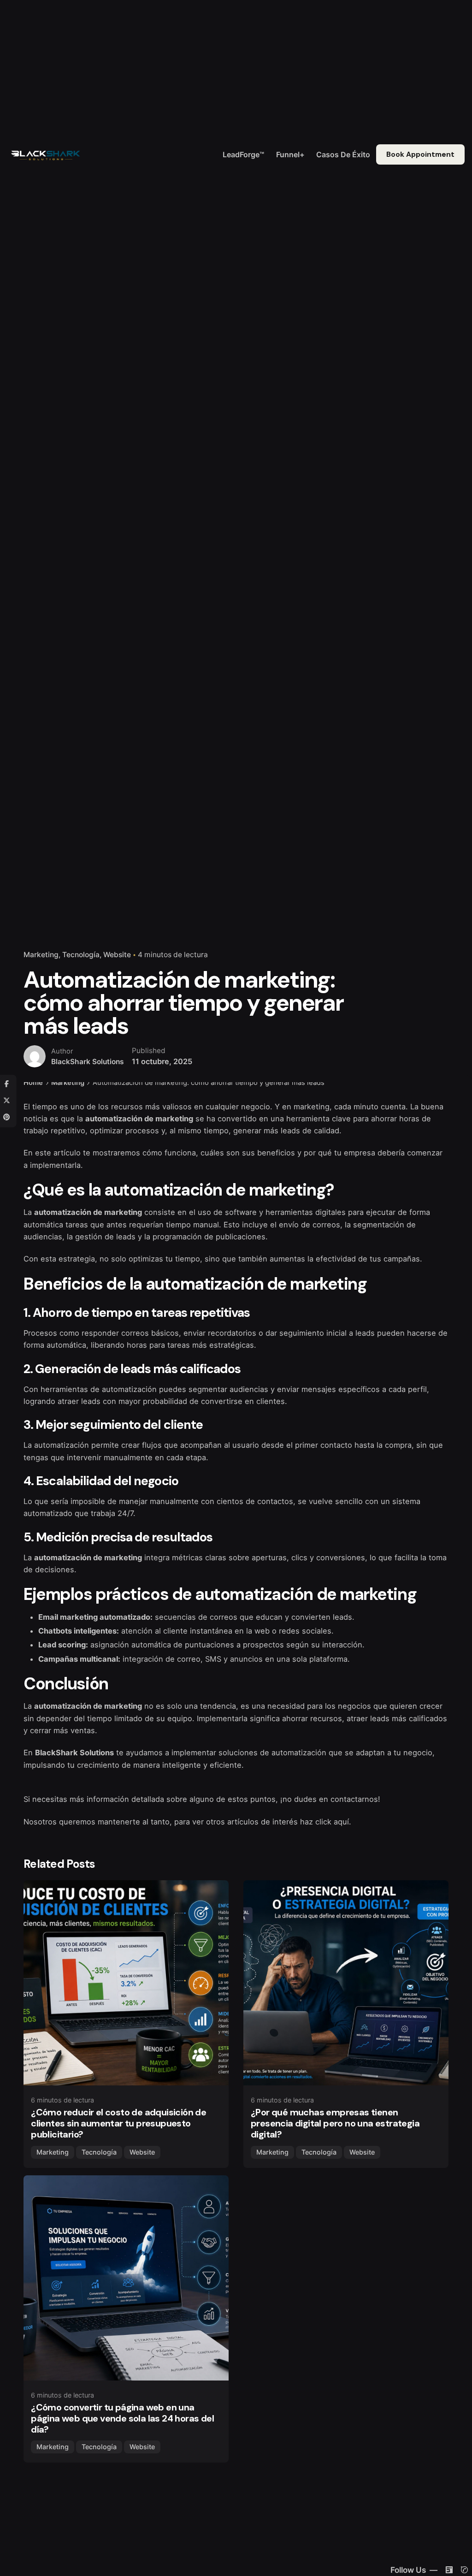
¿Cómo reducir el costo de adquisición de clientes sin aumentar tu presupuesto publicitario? (118, 2123)
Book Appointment (420, 154)
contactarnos (354, 1799)
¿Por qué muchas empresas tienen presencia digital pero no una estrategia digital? (335, 2123)
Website (117, 955)
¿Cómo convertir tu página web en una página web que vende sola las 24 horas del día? (122, 2418)
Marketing (41, 955)
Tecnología (81, 955)
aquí (341, 1822)
